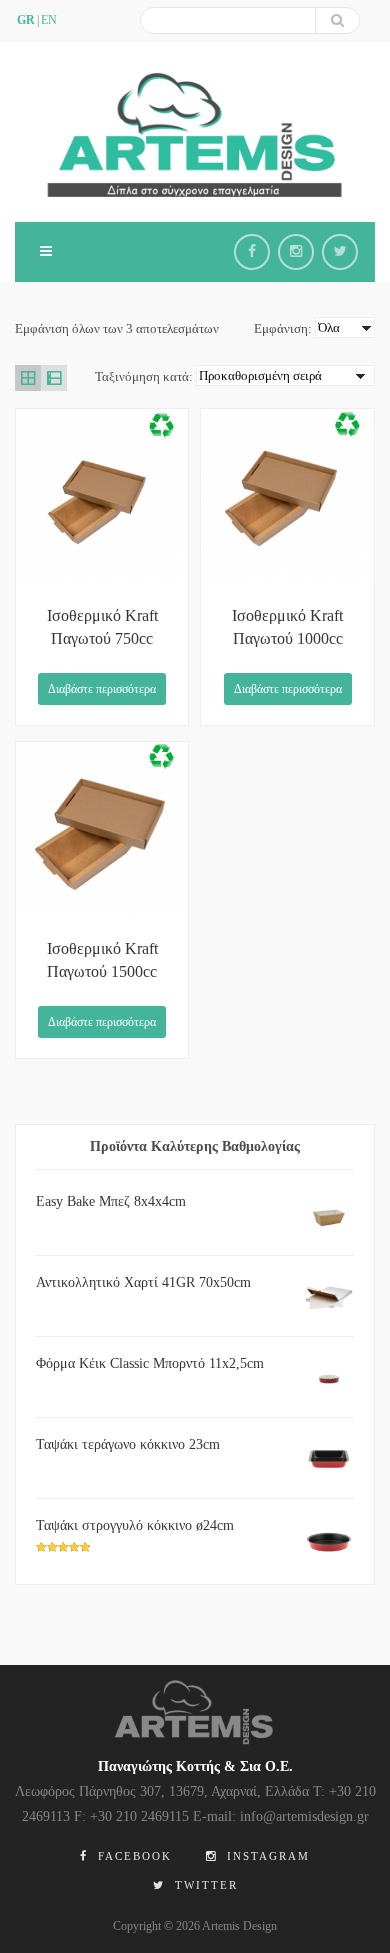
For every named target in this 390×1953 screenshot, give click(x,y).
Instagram (266, 1856)
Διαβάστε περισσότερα (102, 689)
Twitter (204, 1885)
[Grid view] (28, 378)
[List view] (54, 378)
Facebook (132, 1856)
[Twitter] (340, 252)
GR (26, 20)
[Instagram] (296, 252)
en (49, 20)
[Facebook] (252, 252)
